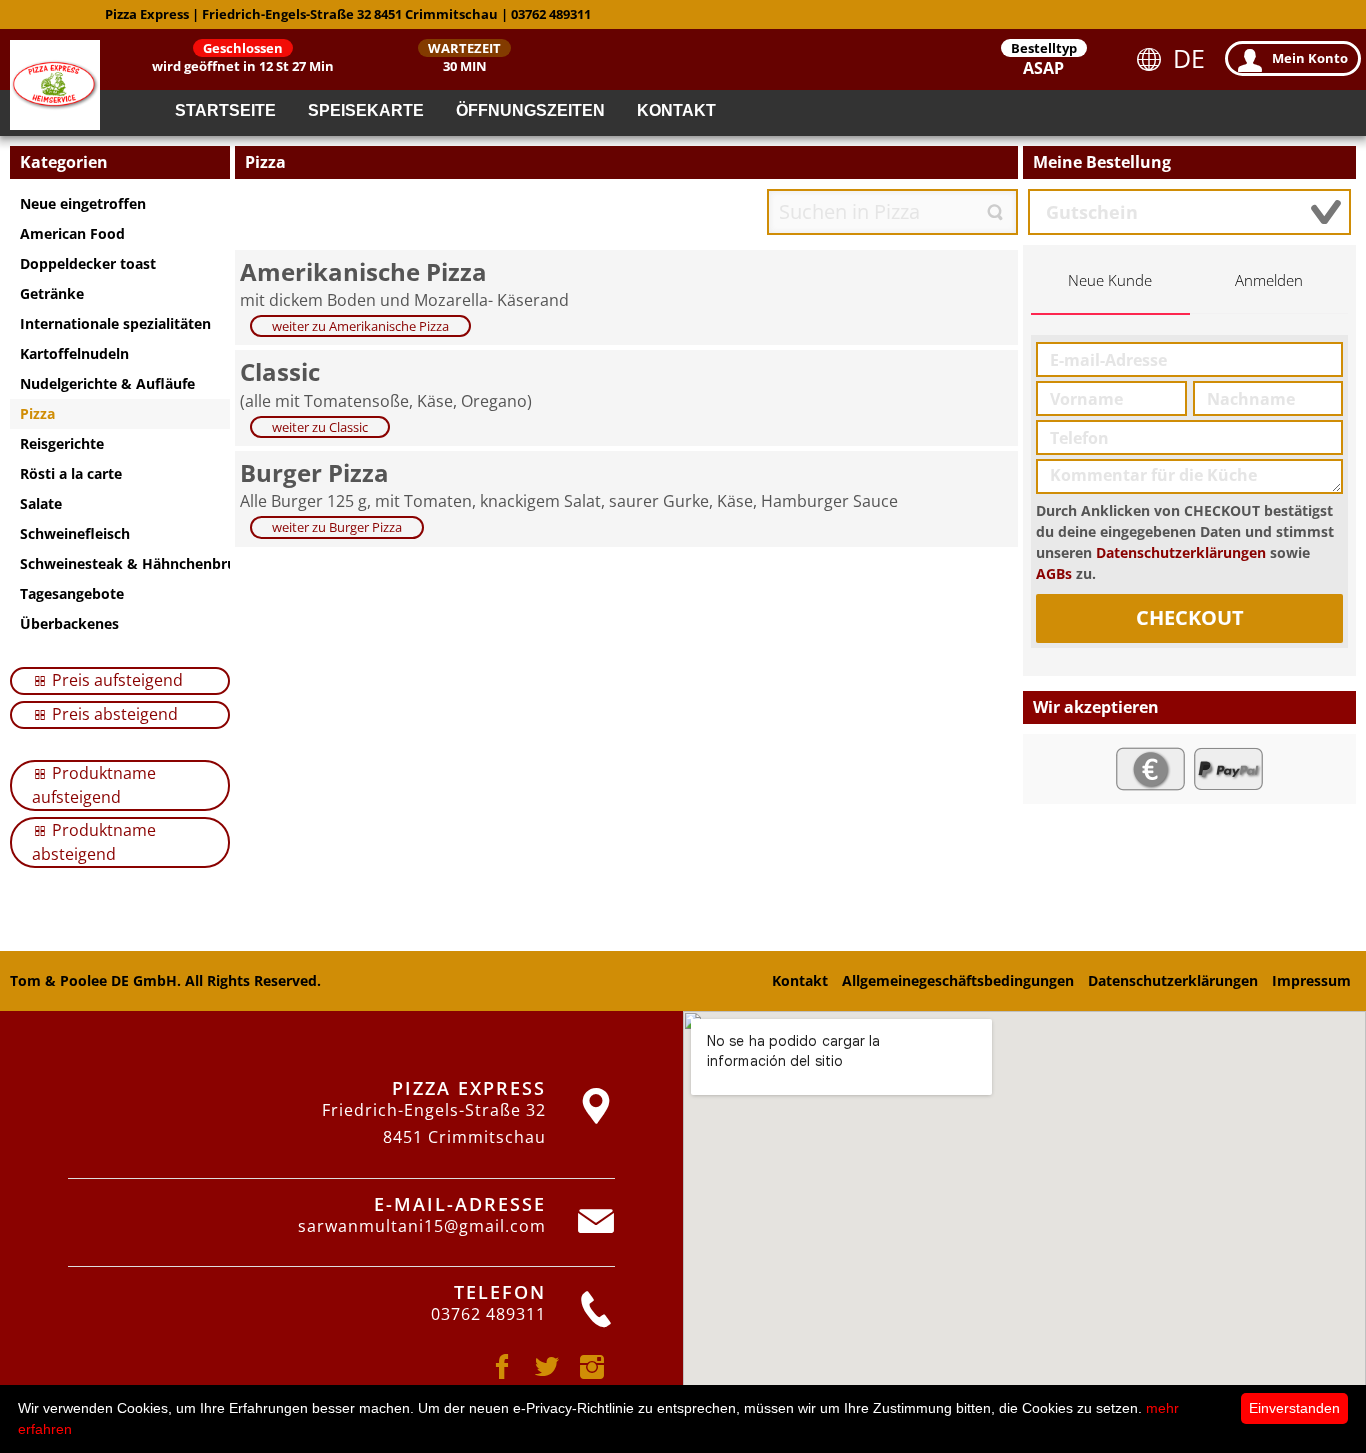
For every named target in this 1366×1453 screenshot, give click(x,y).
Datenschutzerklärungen (1181, 552)
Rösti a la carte (71, 473)
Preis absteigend (113, 714)
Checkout (1190, 617)
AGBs (1054, 573)
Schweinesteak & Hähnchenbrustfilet (125, 563)
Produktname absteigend (94, 842)
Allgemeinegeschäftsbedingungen (958, 980)
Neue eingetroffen (83, 203)
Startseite (225, 110)
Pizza (37, 413)
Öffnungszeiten (530, 110)
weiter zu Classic (320, 427)
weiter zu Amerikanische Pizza (360, 326)
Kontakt (676, 110)
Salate (41, 503)
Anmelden (1269, 280)
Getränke (52, 293)
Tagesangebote (72, 593)
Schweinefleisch (75, 533)
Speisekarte (366, 110)
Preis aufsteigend (115, 680)
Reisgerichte (62, 443)
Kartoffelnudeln (74, 353)
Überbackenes (69, 623)
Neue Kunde (1110, 280)
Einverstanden (1294, 1408)
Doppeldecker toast (88, 263)
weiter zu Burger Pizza (337, 527)
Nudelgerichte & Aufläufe (107, 383)
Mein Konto (1310, 58)
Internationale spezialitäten (115, 323)
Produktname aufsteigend (94, 785)
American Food (72, 233)
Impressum (1311, 980)
